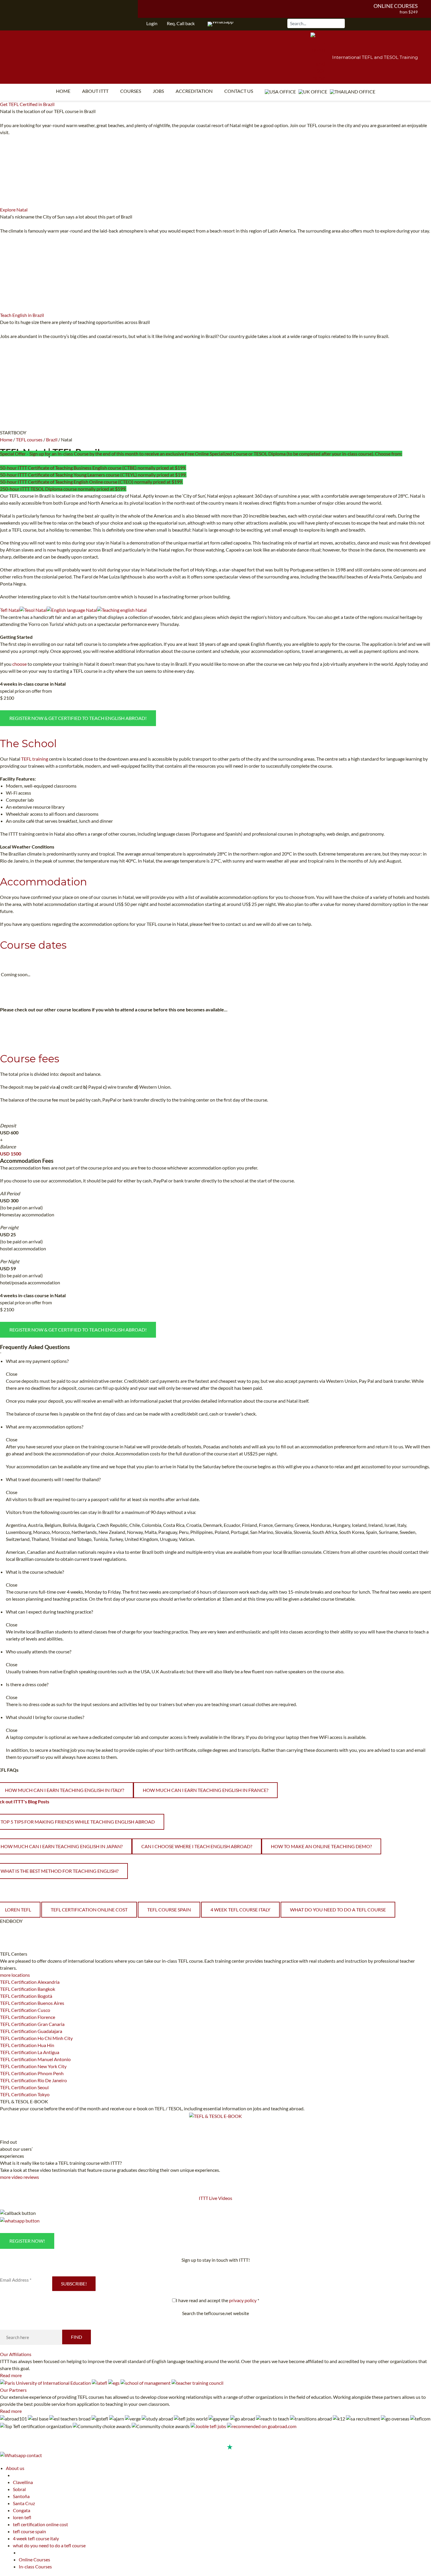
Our (16, 2354)
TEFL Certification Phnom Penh (32, 2073)
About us (15, 2468)
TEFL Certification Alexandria (30, 1982)
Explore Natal (14, 210)
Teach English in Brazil (22, 315)
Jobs (158, 91)
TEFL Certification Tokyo (25, 2094)
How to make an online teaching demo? (321, 1846)
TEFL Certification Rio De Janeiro (33, 2080)
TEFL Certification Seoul (24, 2087)
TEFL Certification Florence (28, 2017)
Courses (131, 91)
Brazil (52, 439)
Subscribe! (74, 2284)
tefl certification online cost (89, 1910)
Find (77, 2337)
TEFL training (35, 759)
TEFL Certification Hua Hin (27, 2045)
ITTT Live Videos (215, 2198)
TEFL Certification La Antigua (30, 2052)
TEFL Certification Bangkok (28, 1989)
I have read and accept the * (218, 2300)
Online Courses (396, 6)
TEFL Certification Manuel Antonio (35, 2059)
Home (63, 91)
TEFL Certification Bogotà (26, 1996)
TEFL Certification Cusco (25, 2010)
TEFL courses (29, 439)
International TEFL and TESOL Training (375, 57)
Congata (22, 2510)
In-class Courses (35, 2566)
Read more (11, 2375)
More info (20, 132)
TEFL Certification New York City (33, 2066)
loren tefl (22, 2517)
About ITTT (95, 91)
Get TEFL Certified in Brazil (27, 104)
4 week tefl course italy (240, 1910)
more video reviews (19, 2177)
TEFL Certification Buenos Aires (32, 2003)
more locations (15, 1975)
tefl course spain (169, 1910)
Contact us (239, 91)
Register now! (27, 2241)
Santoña (21, 2496)
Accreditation (194, 91)
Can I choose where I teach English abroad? (197, 1846)
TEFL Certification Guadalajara (31, 2031)
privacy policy (243, 2300)
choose (19, 664)
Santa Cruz (24, 2503)
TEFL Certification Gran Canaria (32, 2024)
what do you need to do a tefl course (338, 1910)
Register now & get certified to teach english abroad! (78, 718)
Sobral (19, 2489)
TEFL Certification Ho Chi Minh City (36, 2038)
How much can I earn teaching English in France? (206, 1790)
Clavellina (23, 2482)
